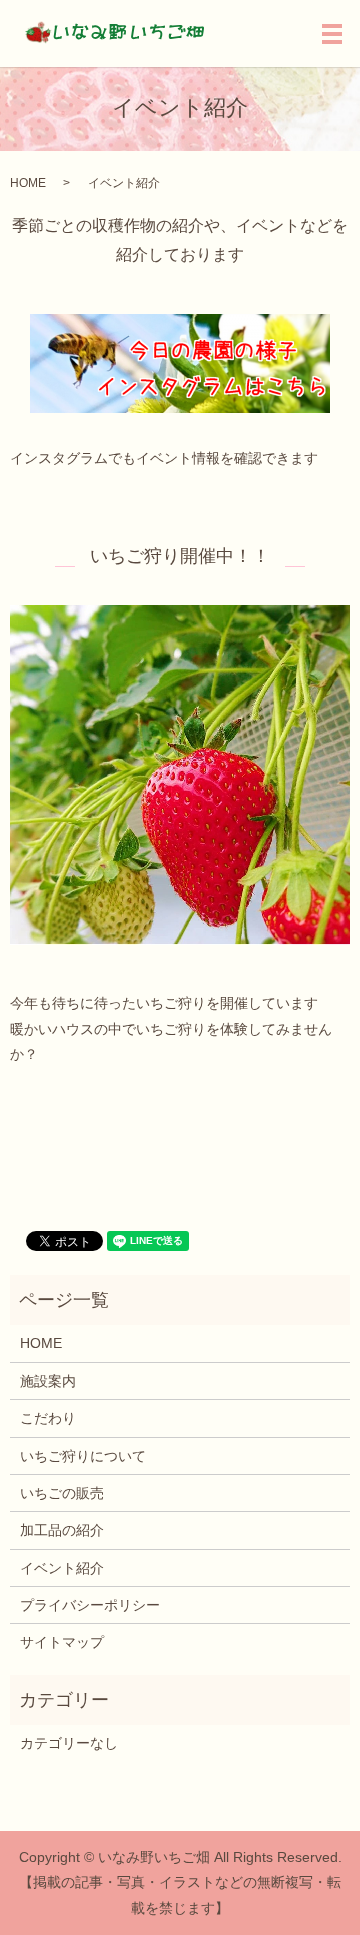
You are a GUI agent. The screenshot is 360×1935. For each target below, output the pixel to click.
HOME (28, 183)
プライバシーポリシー (90, 1605)
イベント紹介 (62, 1568)
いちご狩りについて (83, 1456)
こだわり (48, 1418)
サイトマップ (62, 1642)
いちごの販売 (62, 1493)
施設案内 (48, 1381)
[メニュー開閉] (332, 34)
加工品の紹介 (62, 1530)
